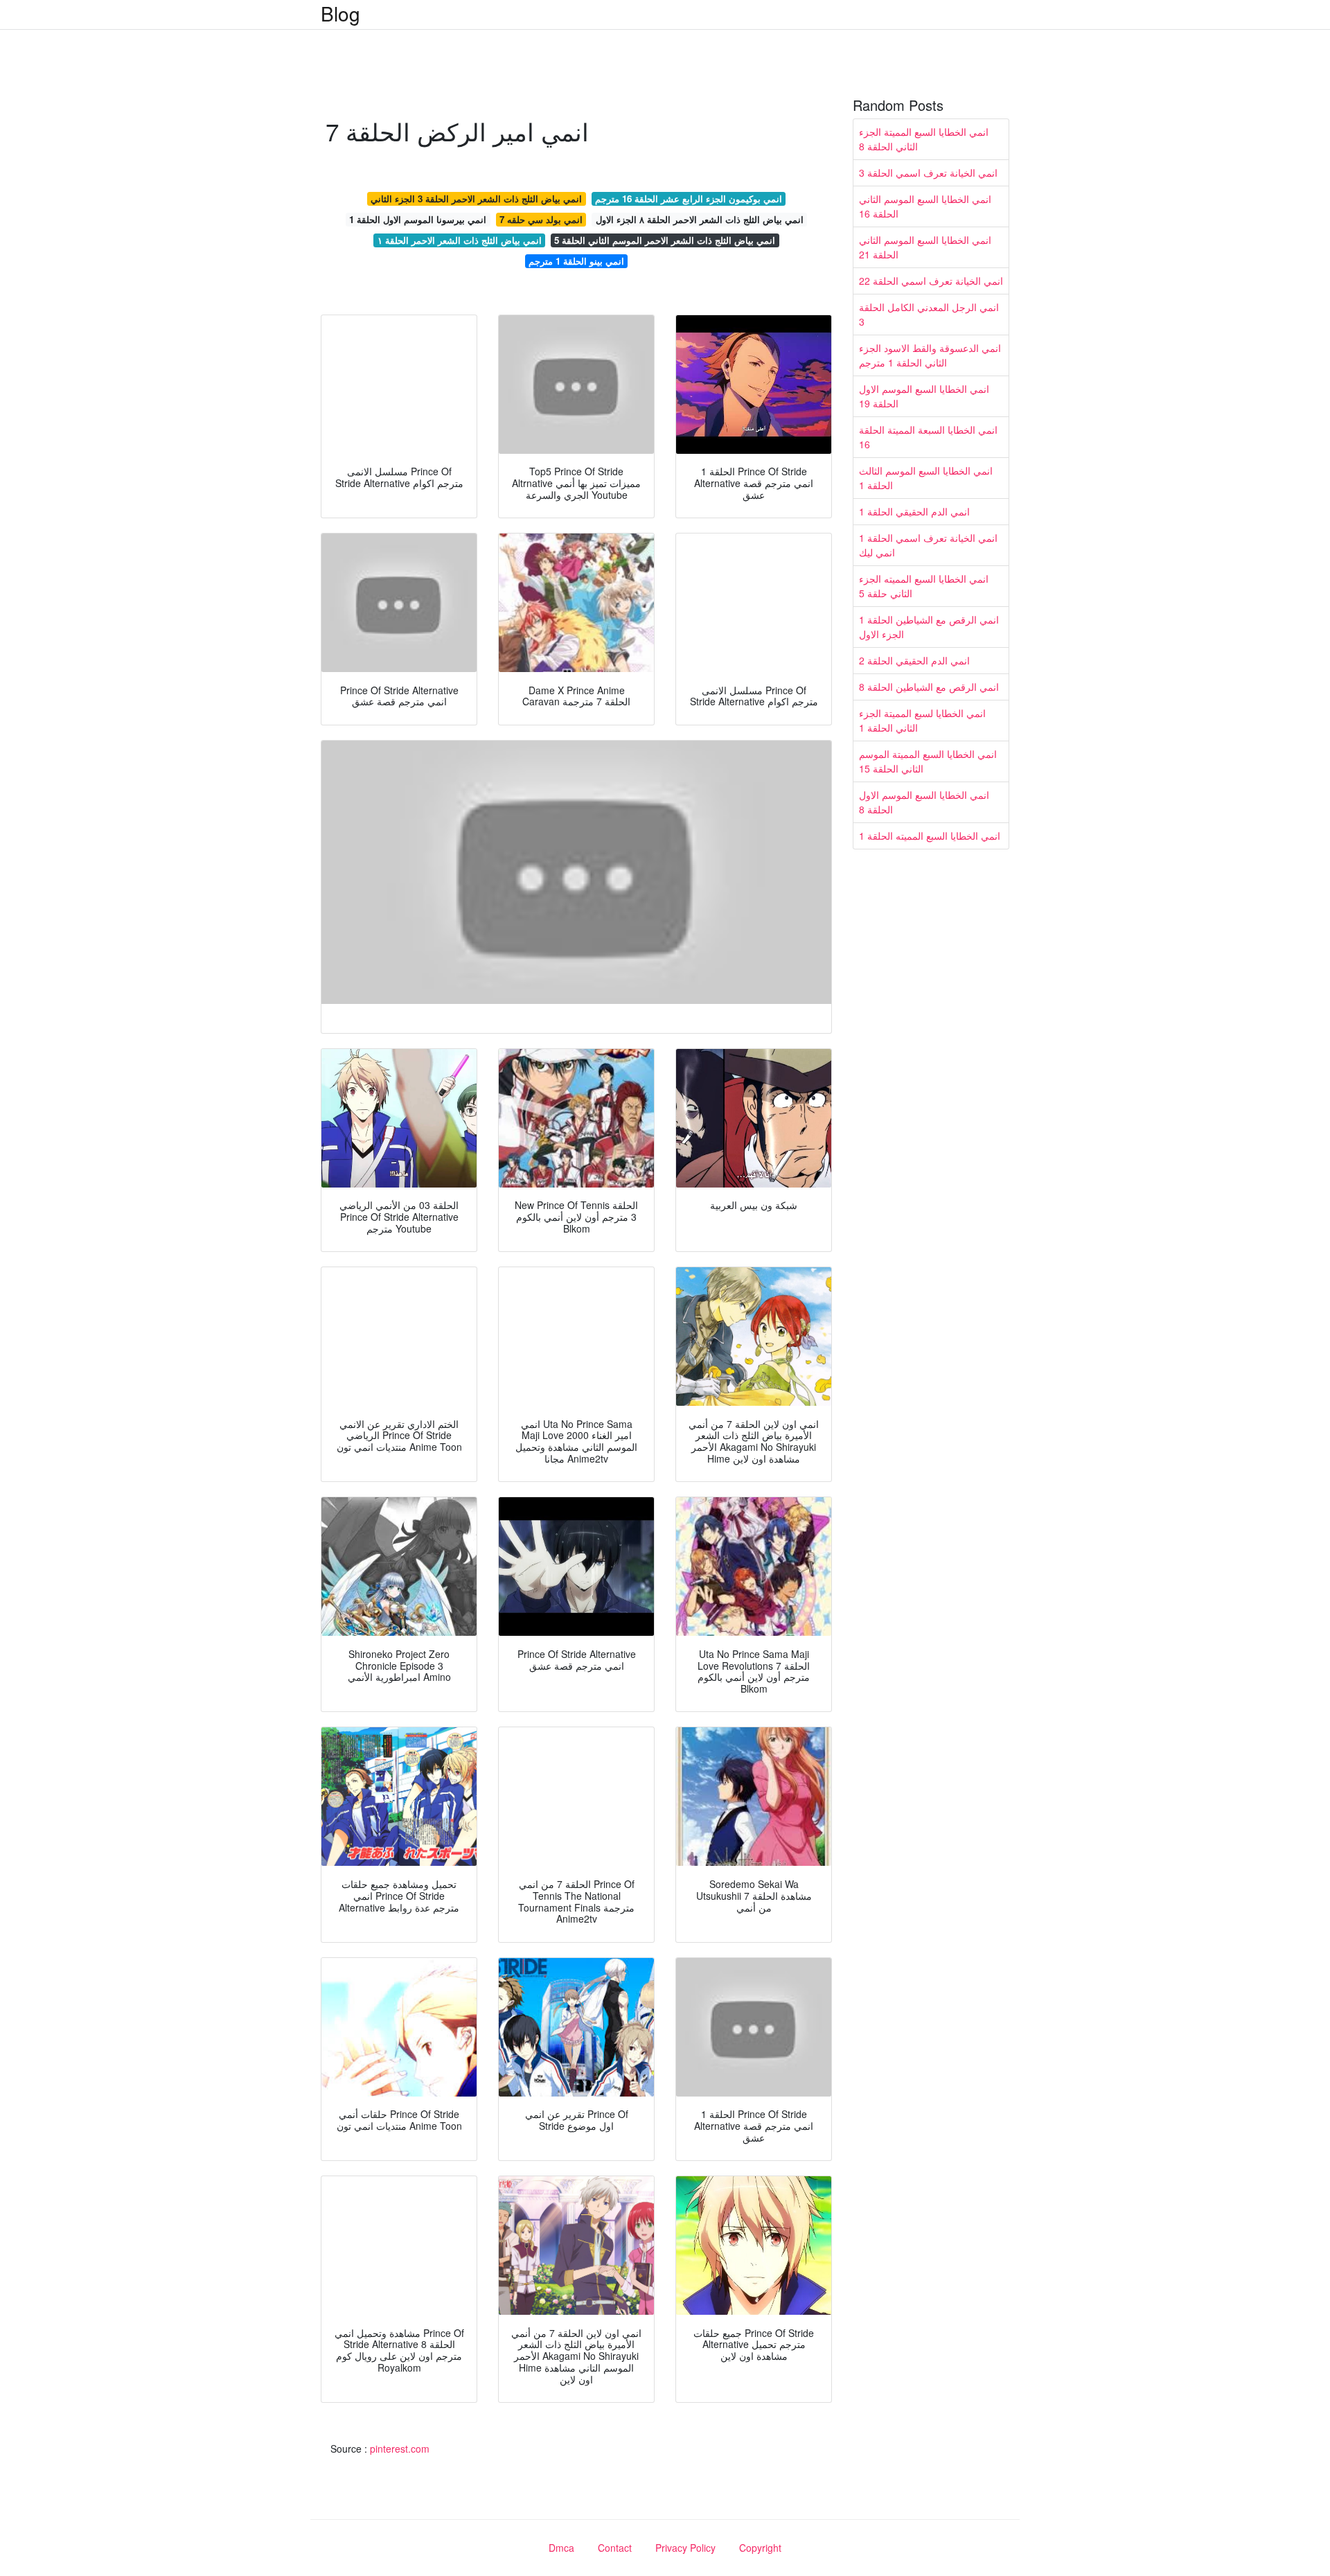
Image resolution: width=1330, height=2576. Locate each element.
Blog (340, 13)
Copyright (760, 2548)
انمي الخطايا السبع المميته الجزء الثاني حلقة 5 (924, 586)
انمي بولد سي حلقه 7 (541, 219)
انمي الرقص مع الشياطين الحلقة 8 (929, 687)
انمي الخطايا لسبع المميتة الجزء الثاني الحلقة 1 (922, 720)
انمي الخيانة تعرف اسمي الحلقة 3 (928, 173)
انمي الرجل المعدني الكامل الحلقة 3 (929, 314)
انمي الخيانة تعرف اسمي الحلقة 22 (931, 281)
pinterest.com (400, 2449)
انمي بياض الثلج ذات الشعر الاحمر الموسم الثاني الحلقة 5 (665, 240)
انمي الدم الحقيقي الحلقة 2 (914, 660)
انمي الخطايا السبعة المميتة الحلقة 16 (928, 437)
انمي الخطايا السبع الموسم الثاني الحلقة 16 (925, 206)
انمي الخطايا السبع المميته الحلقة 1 (930, 836)
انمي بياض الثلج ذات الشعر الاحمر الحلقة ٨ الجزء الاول (700, 219)
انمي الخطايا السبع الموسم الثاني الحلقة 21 (925, 247)
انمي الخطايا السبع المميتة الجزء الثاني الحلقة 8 (924, 139)
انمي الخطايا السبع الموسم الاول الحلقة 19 (924, 396)
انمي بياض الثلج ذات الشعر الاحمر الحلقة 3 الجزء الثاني (476, 199)
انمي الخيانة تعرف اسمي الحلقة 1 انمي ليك (928, 545)
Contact (615, 2548)
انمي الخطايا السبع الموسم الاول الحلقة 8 (924, 802)
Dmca (561, 2548)
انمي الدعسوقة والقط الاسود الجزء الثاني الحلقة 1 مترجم (930, 355)
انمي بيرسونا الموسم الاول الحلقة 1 (418, 219)
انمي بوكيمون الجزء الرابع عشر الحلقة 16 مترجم (689, 199)
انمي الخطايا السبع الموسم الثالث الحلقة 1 (926, 478)
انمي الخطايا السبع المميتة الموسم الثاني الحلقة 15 (928, 761)
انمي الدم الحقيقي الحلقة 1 (914, 511)
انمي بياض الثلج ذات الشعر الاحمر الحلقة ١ (460, 240)
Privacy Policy (685, 2548)
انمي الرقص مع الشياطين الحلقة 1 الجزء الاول (929, 627)
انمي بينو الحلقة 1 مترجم (576, 261)
